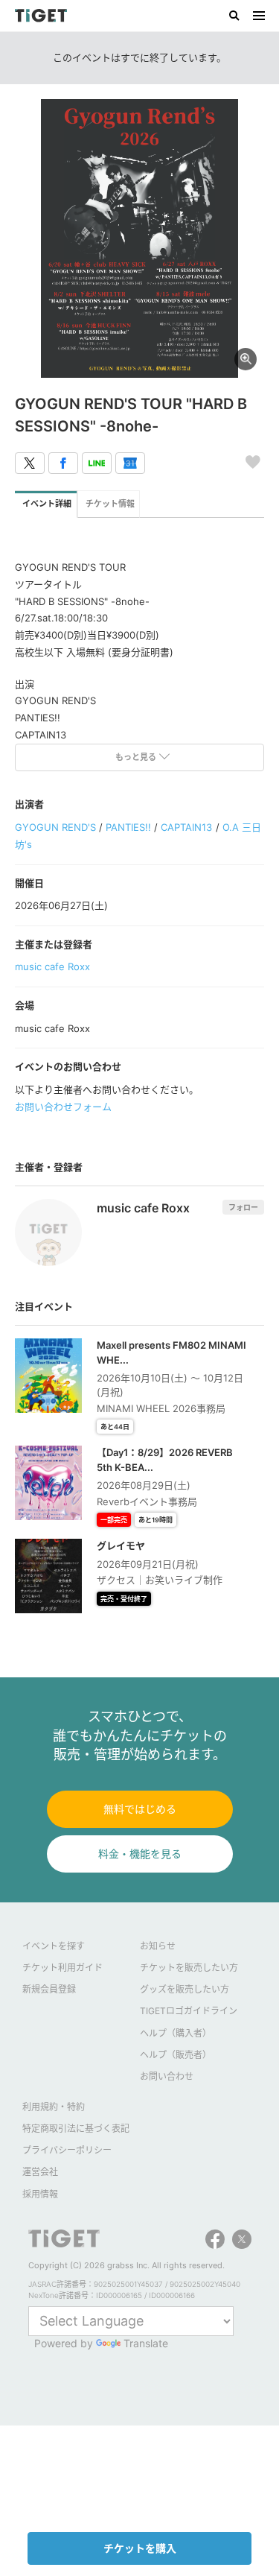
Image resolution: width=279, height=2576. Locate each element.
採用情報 (40, 2194)
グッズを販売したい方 (185, 1989)
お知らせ (158, 1946)
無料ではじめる (140, 1809)
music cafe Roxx (52, 966)
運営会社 (40, 2172)
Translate (146, 2343)
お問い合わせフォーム (63, 1107)
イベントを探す (54, 1946)
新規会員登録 (49, 1989)
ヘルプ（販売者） (176, 2055)
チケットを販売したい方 (189, 1968)
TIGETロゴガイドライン (189, 2011)
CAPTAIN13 (186, 827)
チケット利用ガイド (62, 1968)
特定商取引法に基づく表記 (76, 2129)
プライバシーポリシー (67, 2150)
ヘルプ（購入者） (176, 2033)
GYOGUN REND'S (55, 827)
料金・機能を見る (140, 1854)
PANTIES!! (128, 827)
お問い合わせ (167, 2076)
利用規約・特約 (54, 2107)
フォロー (243, 1207)
